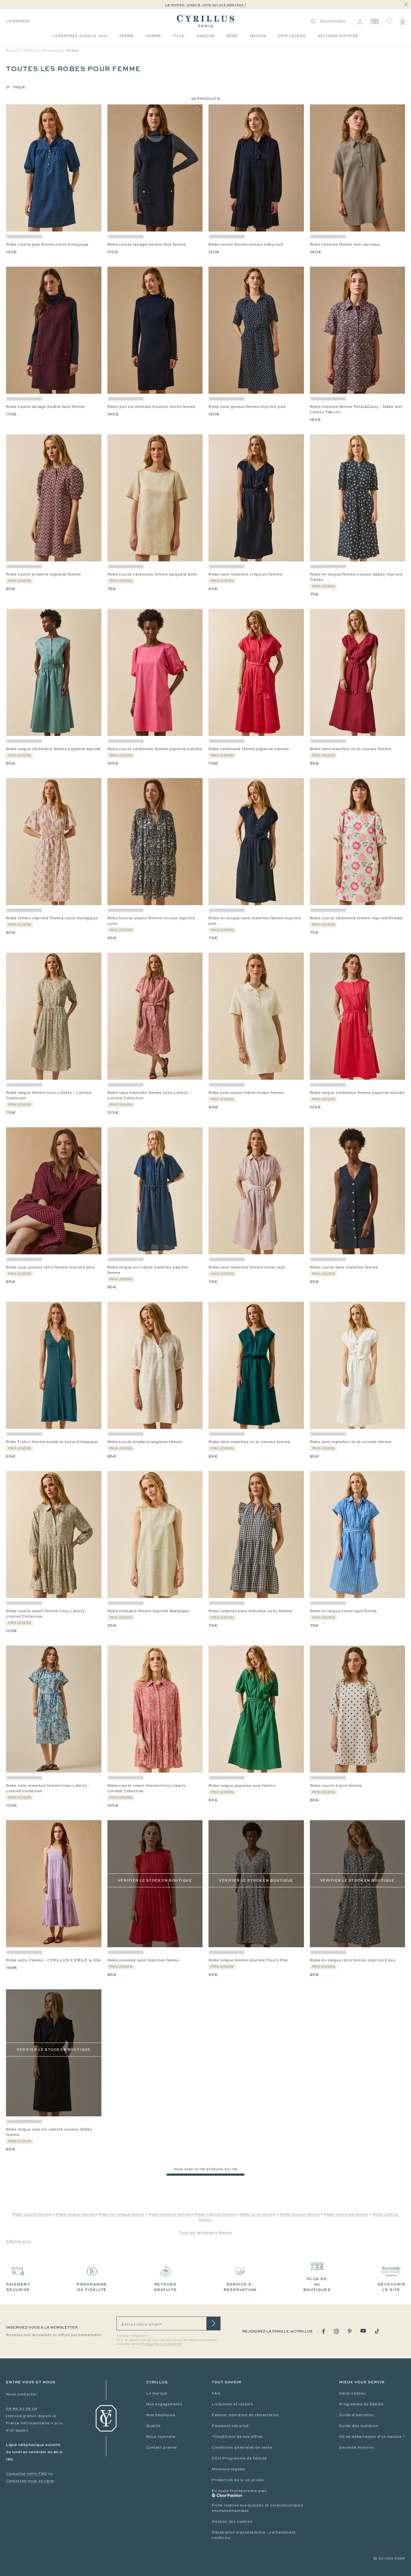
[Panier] (403, 21)
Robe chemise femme (170, 2214)
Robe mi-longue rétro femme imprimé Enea (352, 1960)
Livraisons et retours (233, 2404)
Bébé (232, 36)
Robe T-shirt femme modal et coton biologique (52, 1442)
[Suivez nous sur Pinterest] (350, 2331)
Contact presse (162, 2447)
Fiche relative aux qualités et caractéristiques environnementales (258, 2508)
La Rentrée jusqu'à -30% (80, 36)
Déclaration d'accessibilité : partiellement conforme (254, 2535)
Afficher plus (19, 2242)
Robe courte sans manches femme (344, 1267)
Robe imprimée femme (346, 2214)
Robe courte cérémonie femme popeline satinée (155, 749)
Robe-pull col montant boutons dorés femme (152, 407)
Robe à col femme (258, 2214)
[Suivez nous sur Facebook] (324, 2331)
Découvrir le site (391, 2287)
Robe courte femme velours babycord (246, 244)
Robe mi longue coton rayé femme (344, 1611)
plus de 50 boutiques (317, 2284)
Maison (258, 36)
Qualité (153, 2426)
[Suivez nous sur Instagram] (336, 2331)
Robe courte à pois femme (336, 1786)
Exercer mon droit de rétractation (245, 2415)
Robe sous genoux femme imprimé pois (247, 407)
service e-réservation (240, 2287)
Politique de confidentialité (161, 2344)
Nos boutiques (161, 2415)
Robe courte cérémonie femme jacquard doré (152, 574)
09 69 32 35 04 (22, 2409)
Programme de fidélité (361, 2404)
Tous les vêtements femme (205, 2233)
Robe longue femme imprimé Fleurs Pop (248, 1960)
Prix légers (292, 36)
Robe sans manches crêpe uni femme (245, 574)
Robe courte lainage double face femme (147, 244)
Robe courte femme (32, 2214)
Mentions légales (229, 2469)
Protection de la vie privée (238, 2480)
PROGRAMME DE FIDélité (92, 2287)
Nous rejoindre (161, 2437)
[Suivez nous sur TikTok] (377, 2331)
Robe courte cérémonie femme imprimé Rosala (356, 918)
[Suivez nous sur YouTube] (363, 2331)
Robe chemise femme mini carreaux (345, 244)
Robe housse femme (300, 2214)
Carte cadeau (352, 2393)
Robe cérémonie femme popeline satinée (249, 749)
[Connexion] (360, 21)
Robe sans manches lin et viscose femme (351, 749)
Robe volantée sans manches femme (144, 1960)
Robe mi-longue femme (122, 2214)
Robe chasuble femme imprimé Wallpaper (149, 1611)
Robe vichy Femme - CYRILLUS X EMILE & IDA (53, 1960)
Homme (154, 36)
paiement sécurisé (18, 2287)
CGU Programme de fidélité (239, 2458)
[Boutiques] (374, 21)
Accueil (13, 50)
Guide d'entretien (357, 2415)
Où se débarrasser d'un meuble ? (372, 2437)
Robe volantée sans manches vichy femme (250, 1611)
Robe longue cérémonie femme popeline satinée (53, 749)
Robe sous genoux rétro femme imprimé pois (50, 1267)
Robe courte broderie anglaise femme (43, 574)
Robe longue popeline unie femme (242, 1786)
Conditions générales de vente (242, 2447)
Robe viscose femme (215, 2214)
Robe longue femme (76, 2214)
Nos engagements (164, 2404)
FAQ (216, 2393)
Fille (179, 36)
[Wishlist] (389, 21)
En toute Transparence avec (239, 2491)
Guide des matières (358, 2426)
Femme (127, 36)
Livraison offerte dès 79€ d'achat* (208, 5)
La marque (18, 21)
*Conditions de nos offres (237, 2437)
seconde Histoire (338, 36)
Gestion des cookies (232, 2522)
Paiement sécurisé (230, 2426)
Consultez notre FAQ (26, 2474)
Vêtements (52, 50)
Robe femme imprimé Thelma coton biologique (52, 918)
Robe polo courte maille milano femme (246, 1093)
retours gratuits (165, 2287)
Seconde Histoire (356, 2447)
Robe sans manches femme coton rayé (247, 1267)
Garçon (206, 36)
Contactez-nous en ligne (30, 2481)
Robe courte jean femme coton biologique (47, 244)
